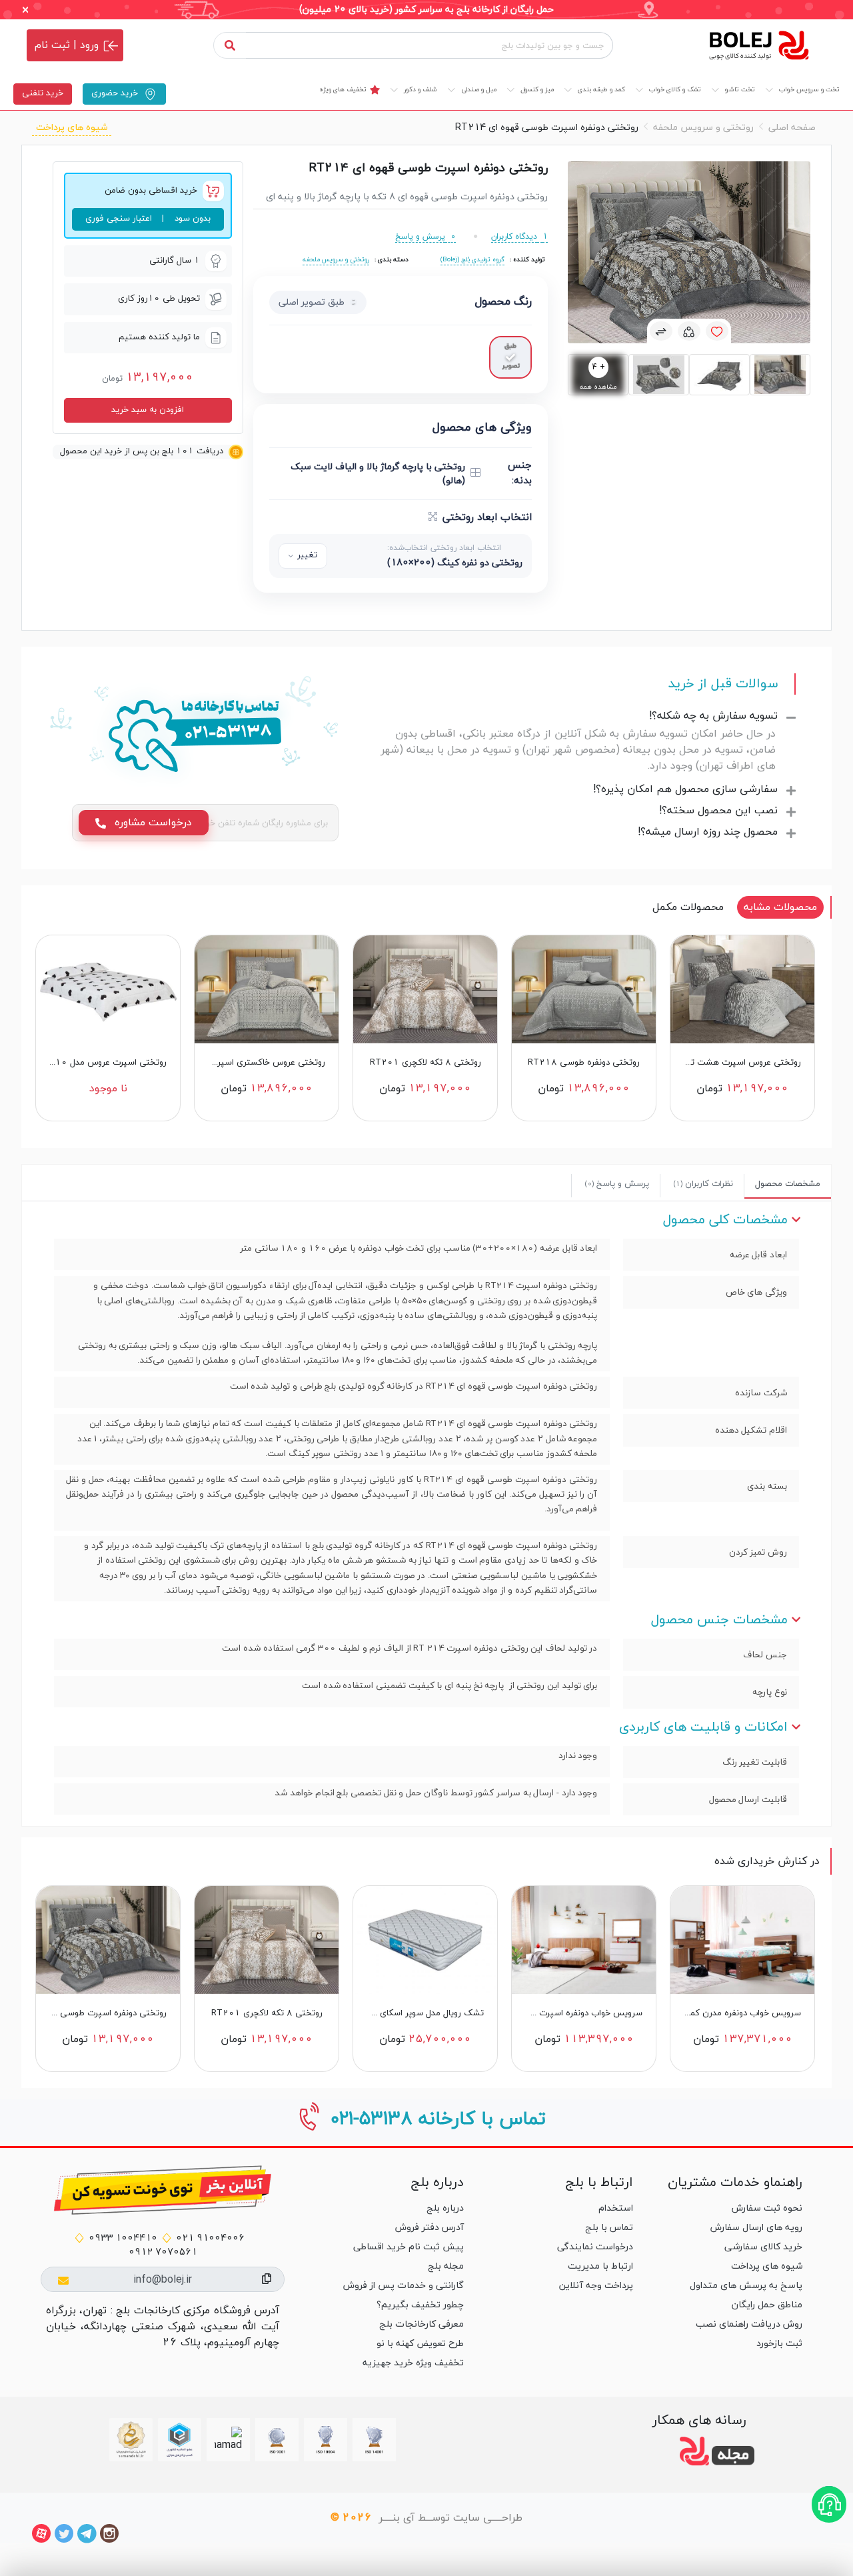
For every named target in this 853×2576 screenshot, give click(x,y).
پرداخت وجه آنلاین (596, 2286)
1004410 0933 (123, 2238)
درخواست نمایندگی (595, 2247)
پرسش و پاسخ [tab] (617, 1184)
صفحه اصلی (792, 128)
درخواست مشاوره (152, 823)
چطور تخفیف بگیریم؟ (420, 2305)
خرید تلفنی (43, 93)
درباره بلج (445, 2208)
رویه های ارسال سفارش (756, 2228)
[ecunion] (180, 2440)
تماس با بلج (609, 2228)
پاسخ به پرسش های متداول (746, 2286)
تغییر (307, 555)
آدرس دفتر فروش (429, 2228)
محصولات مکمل (688, 907)
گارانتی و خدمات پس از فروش (404, 2286)
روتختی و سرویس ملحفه (703, 128)
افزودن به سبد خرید (148, 410)
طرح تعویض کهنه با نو (420, 2344)
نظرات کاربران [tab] (703, 1184)
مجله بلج (446, 2266)
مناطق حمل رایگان (767, 2305)
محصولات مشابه (780, 907)
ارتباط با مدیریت (600, 2266)
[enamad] (228, 2440)
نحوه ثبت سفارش (767, 2208)
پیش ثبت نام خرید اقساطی (409, 2247)
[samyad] (131, 2440)
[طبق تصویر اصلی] (510, 357)
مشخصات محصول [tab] (788, 1184)
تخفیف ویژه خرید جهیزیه (413, 2363)
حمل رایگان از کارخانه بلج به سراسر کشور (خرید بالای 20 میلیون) (426, 10)
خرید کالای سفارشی (763, 2247)
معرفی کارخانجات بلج (422, 2324)
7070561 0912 (163, 2252)
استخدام (616, 2208)
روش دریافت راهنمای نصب (749, 2324)
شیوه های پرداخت (72, 128)
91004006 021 (210, 2238)
